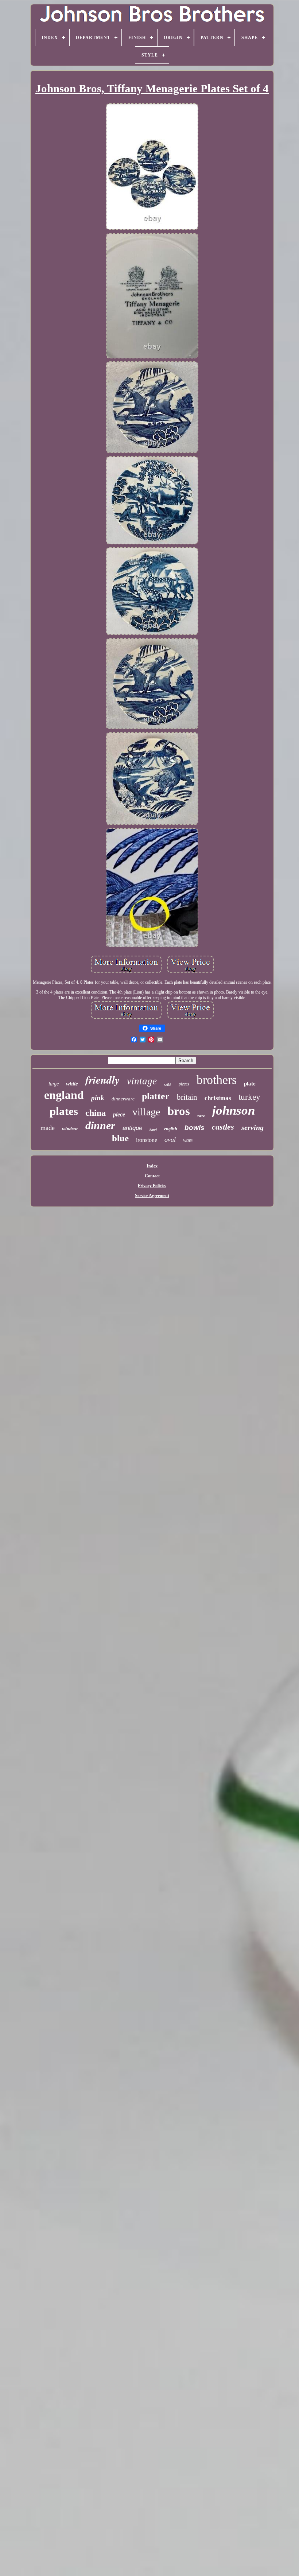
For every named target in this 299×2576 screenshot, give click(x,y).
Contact (152, 1176)
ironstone (147, 1140)
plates (64, 1111)
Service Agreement (152, 1196)
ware (188, 1140)
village (146, 1112)
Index (152, 1166)
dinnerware (123, 1099)
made (48, 1128)
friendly (102, 1080)
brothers (217, 1080)
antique (132, 1128)
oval (170, 1139)
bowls (195, 1128)
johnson (234, 1110)
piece (119, 1114)
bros (179, 1111)
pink (98, 1098)
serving (253, 1127)
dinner (100, 1125)
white (72, 1084)
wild (168, 1085)
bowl (153, 1130)
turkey (249, 1097)
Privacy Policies (152, 1186)
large (54, 1084)
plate (250, 1084)
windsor (70, 1129)
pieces (184, 1084)
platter (156, 1096)
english (171, 1129)
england (64, 1095)
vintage (142, 1081)
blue (120, 1138)
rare (201, 1116)
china (96, 1113)
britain (187, 1097)
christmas (218, 1098)
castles (223, 1127)
